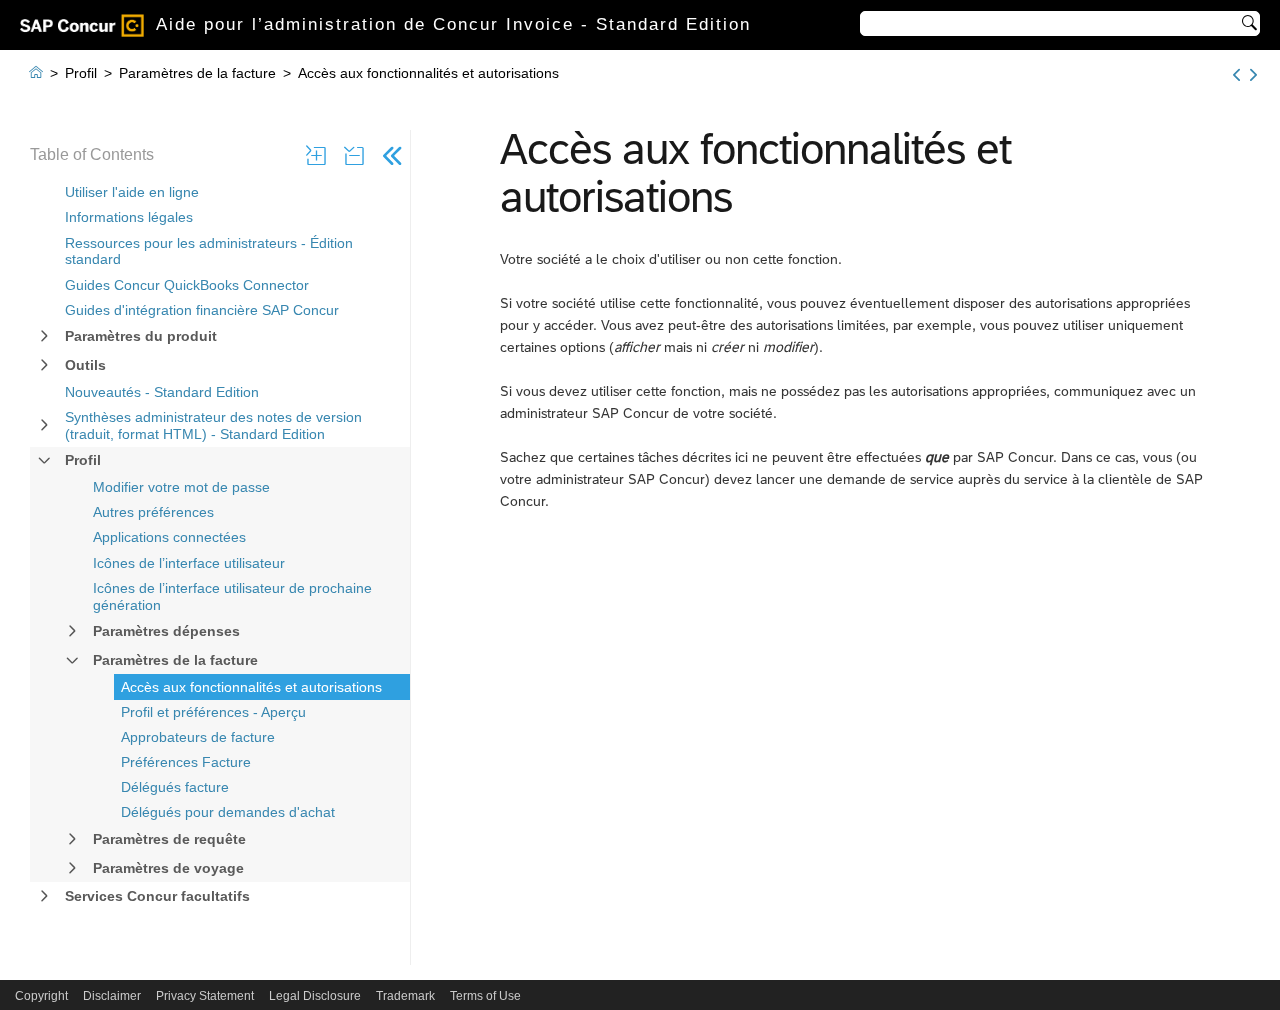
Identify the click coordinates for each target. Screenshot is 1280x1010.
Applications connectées (169, 537)
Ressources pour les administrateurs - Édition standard (209, 251)
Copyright (41, 996)
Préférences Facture (186, 762)
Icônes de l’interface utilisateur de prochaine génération (232, 596)
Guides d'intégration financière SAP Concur (202, 310)
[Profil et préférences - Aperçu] (1253, 75)
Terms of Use (485, 996)
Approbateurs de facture (198, 737)
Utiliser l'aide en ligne (132, 192)
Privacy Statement (205, 996)
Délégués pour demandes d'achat (228, 812)
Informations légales (129, 217)
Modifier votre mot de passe (181, 487)
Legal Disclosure (315, 996)
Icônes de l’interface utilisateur (189, 563)
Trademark (405, 996)
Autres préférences (153, 512)
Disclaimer (112, 996)
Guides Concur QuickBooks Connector (187, 285)
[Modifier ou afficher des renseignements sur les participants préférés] (1236, 75)
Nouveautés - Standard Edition (162, 392)
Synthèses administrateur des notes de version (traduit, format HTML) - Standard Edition (213, 425)
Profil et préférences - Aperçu (213, 712)
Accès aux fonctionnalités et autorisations (251, 687)
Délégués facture (175, 787)
